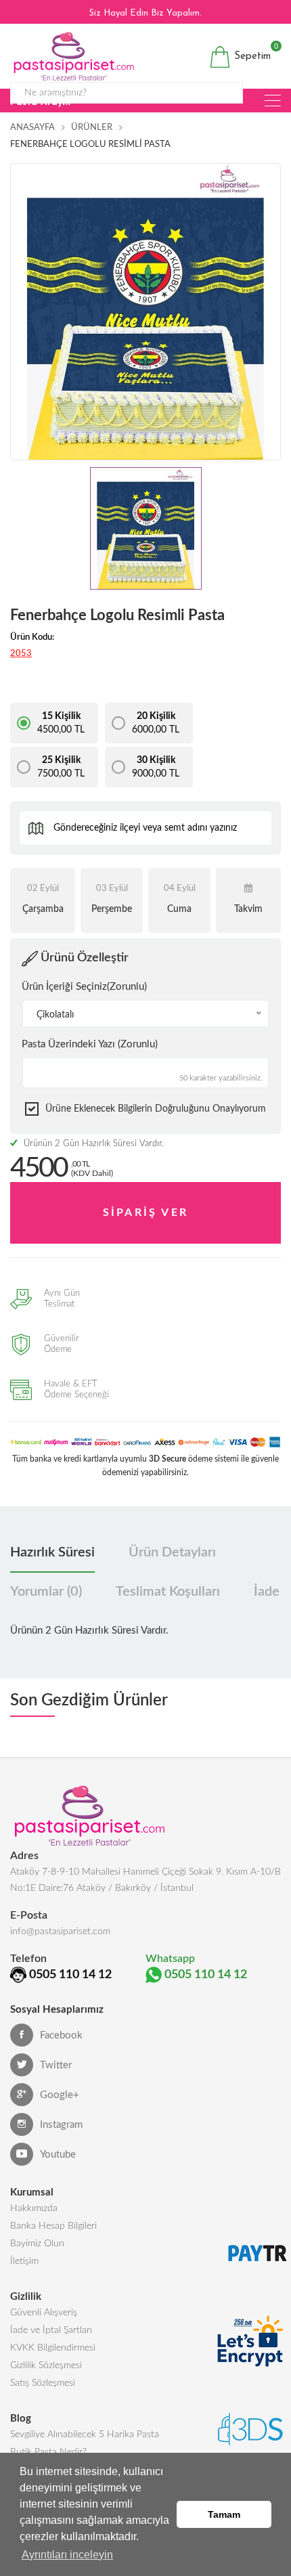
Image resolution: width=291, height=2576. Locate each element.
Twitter (56, 2065)
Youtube (58, 2155)
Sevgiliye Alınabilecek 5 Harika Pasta (85, 2435)
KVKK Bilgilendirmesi (53, 2348)
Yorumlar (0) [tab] (46, 1592)
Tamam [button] (224, 2514)
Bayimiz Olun (37, 2244)
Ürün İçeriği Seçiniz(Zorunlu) (84, 987)
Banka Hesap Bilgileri (53, 2226)
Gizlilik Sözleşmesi (46, 2365)
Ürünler (92, 128)
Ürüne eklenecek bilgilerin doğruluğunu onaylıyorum (156, 1109)
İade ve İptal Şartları (51, 2330)
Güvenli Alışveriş (44, 2313)
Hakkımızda (34, 2208)
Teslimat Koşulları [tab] (168, 1592)
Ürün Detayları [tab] (172, 1552)
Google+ (60, 2095)
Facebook (61, 2035)
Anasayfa (32, 128)
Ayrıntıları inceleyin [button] (67, 2555)
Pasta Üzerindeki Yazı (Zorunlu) (90, 1044)
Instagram (61, 2125)
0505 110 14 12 (70, 1975)
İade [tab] (267, 1592)
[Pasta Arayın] (273, 101)
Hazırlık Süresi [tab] (52, 1552)
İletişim (24, 2261)
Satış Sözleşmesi (43, 2383)
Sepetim (251, 54)
